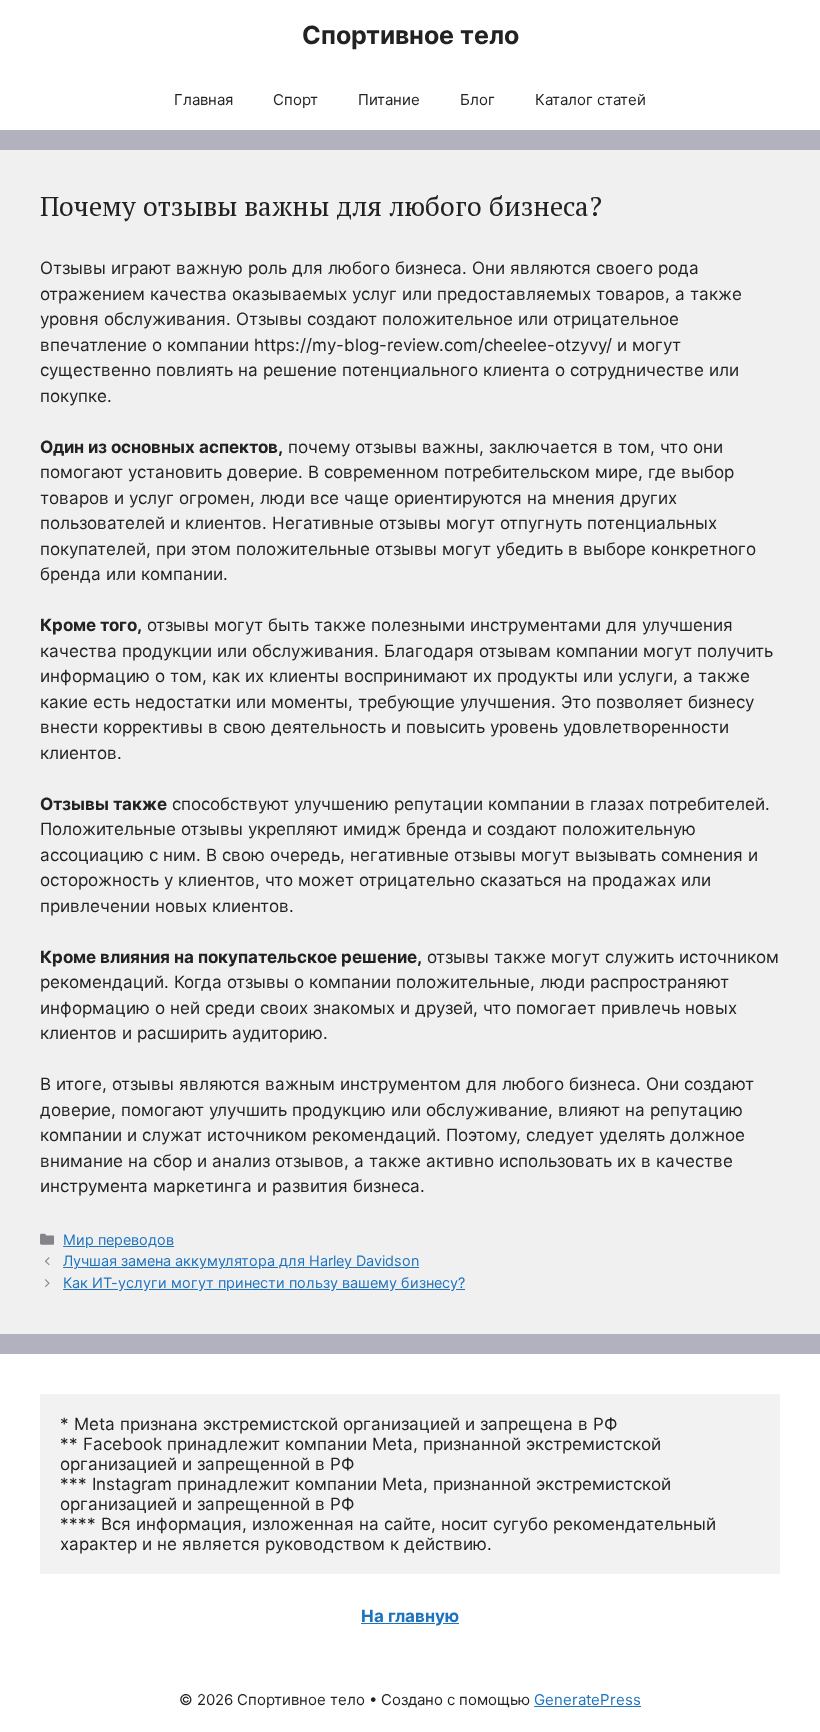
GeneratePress (587, 1699)
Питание (389, 99)
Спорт (295, 99)
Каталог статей (590, 99)
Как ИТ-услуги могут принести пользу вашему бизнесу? (264, 1282)
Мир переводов (118, 1239)
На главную (410, 1616)
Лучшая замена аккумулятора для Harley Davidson (241, 1260)
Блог (477, 99)
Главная (203, 99)
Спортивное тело (410, 35)
